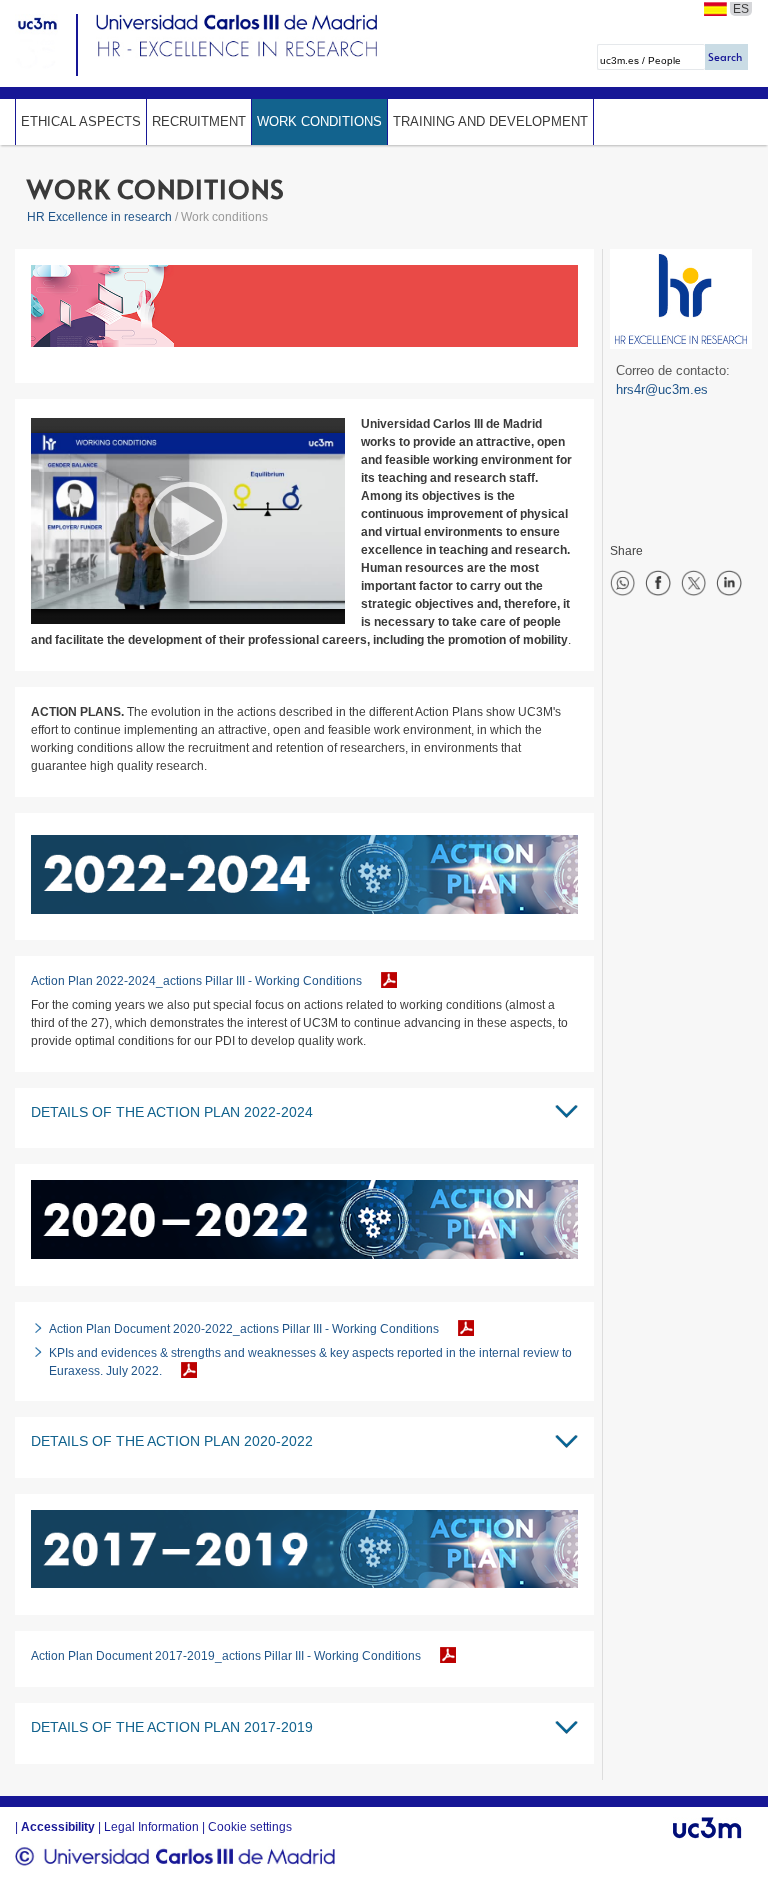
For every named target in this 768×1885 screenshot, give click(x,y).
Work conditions (319, 121)
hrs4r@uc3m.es (662, 389)
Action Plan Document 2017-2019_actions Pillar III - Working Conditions (226, 1656)
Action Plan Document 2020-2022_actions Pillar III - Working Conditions (244, 1329)
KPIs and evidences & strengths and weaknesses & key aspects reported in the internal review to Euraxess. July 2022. (310, 1362)
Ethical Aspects (81, 121)
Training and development (490, 121)
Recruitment (199, 121)
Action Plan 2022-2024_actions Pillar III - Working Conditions (196, 981)
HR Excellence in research (99, 217)
